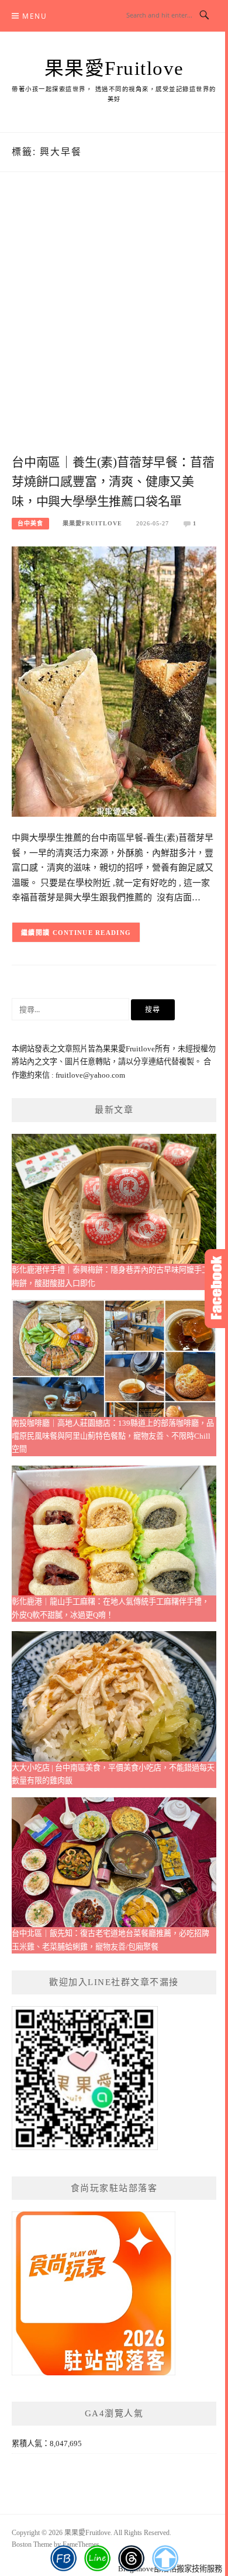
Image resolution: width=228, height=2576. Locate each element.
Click (216, 1289)
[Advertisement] (114, 325)
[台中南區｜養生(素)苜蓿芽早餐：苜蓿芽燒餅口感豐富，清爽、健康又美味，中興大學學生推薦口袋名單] (114, 681)
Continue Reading (92, 933)
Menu (34, 16)
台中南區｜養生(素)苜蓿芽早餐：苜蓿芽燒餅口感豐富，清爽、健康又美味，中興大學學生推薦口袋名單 (113, 482)
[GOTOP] (165, 2558)
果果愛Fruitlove (114, 68)
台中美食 (30, 523)
